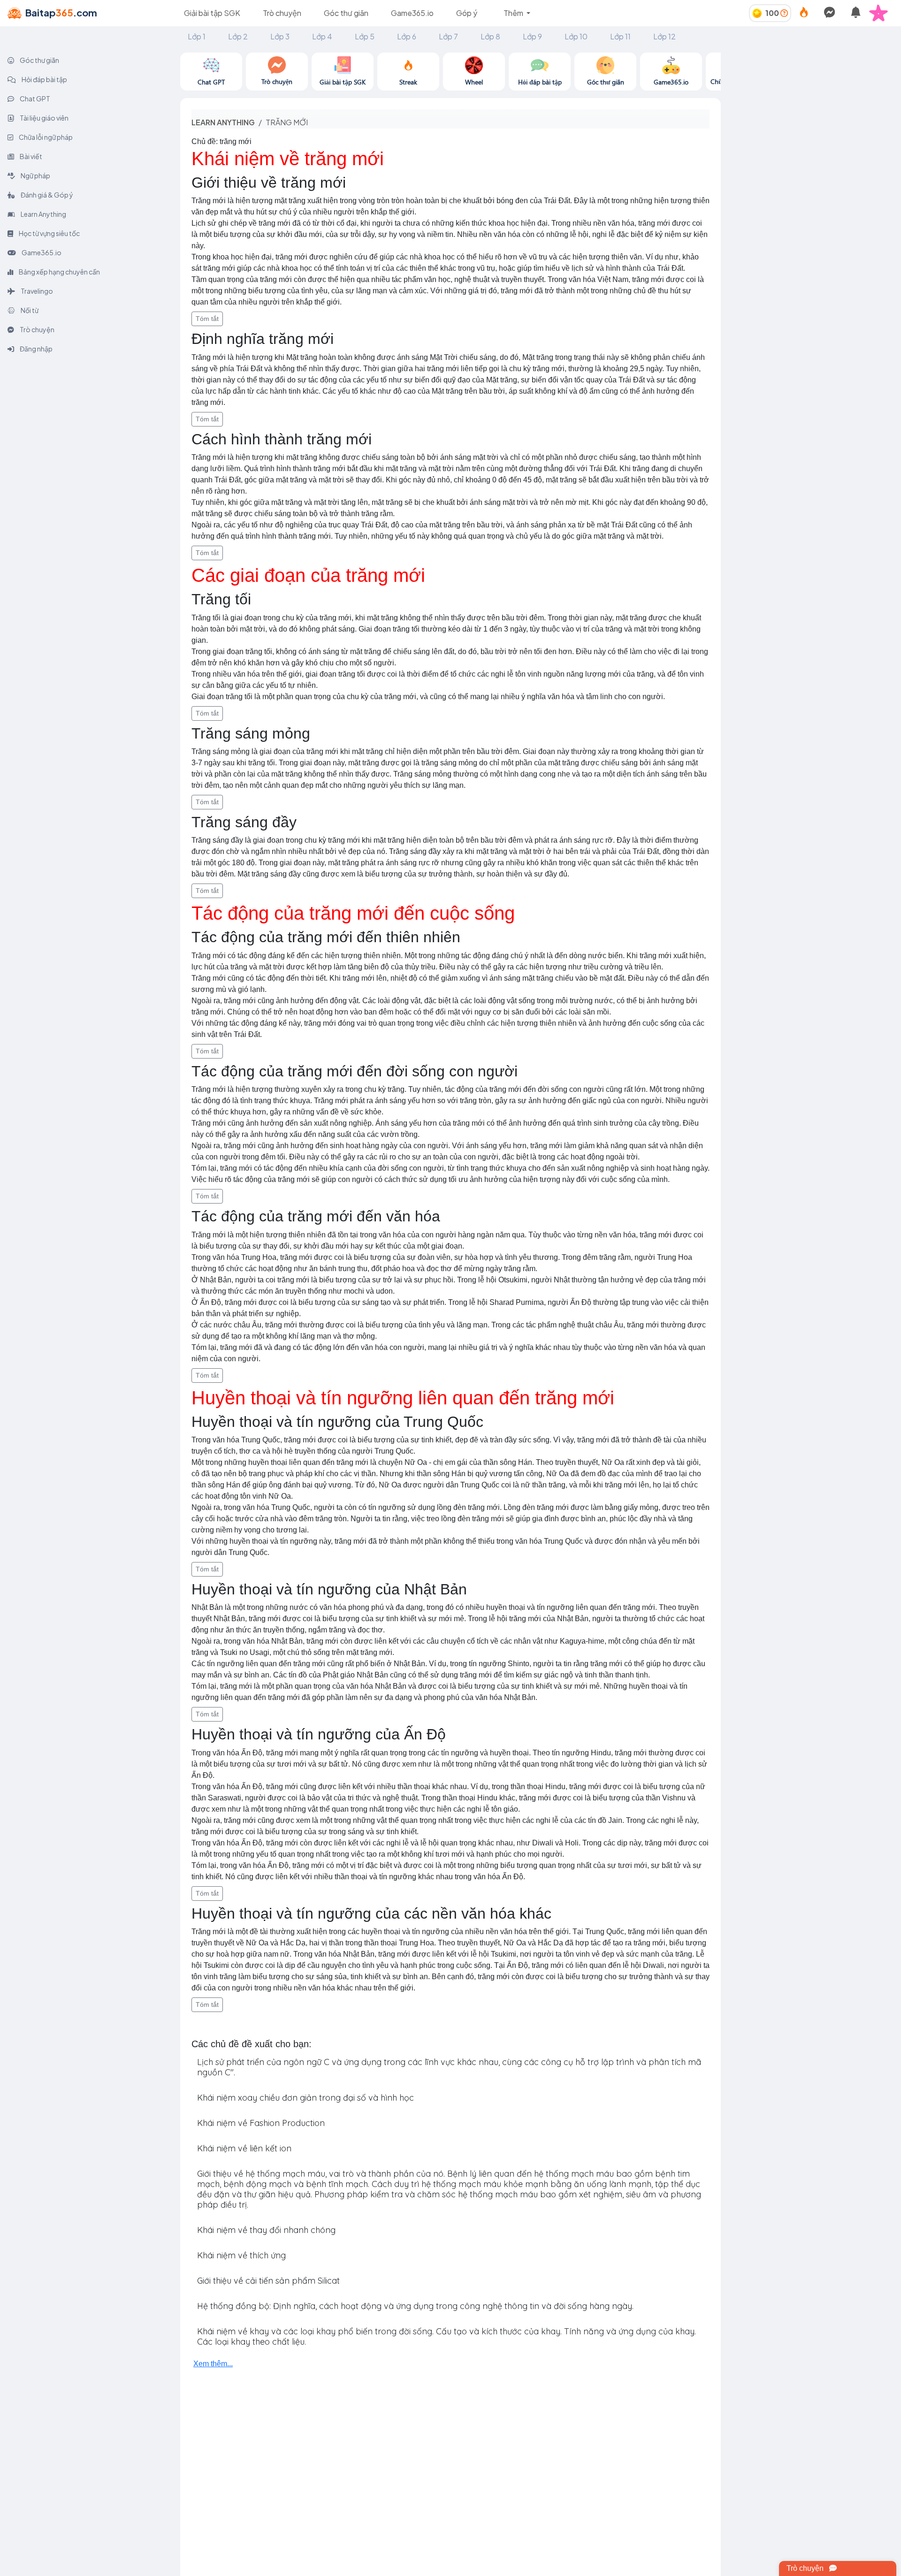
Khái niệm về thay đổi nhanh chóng (266, 2230)
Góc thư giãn (346, 13)
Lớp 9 (532, 36)
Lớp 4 (322, 36)
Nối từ (29, 310)
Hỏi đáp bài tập (44, 79)
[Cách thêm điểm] (784, 13)
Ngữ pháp (35, 175)
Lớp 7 (448, 36)
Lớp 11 (620, 36)
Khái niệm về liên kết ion (244, 2148)
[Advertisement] (811, 118)
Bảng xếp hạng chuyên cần (59, 272)
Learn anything (223, 122)
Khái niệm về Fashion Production (261, 2123)
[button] (882, 13)
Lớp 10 (576, 36)
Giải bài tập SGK (212, 13)
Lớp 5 (365, 36)
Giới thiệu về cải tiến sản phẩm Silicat (268, 2281)
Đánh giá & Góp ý (46, 195)
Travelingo (36, 291)
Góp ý (467, 13)
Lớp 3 (280, 36)
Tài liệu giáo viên (44, 118)
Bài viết (31, 156)
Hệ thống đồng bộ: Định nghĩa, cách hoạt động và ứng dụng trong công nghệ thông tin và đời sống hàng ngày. (415, 2306)
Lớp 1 (197, 36)
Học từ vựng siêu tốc (49, 233)
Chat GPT (34, 99)
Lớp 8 (490, 36)
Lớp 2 (238, 36)
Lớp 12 (664, 36)
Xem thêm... (213, 2364)
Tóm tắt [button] (207, 319)
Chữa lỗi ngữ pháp (45, 137)
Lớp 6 (407, 36)
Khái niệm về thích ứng (241, 2255)
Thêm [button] (514, 13)
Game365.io (412, 13)
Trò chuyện (282, 13)
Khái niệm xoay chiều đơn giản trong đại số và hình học (305, 2098)
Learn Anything (43, 214)
